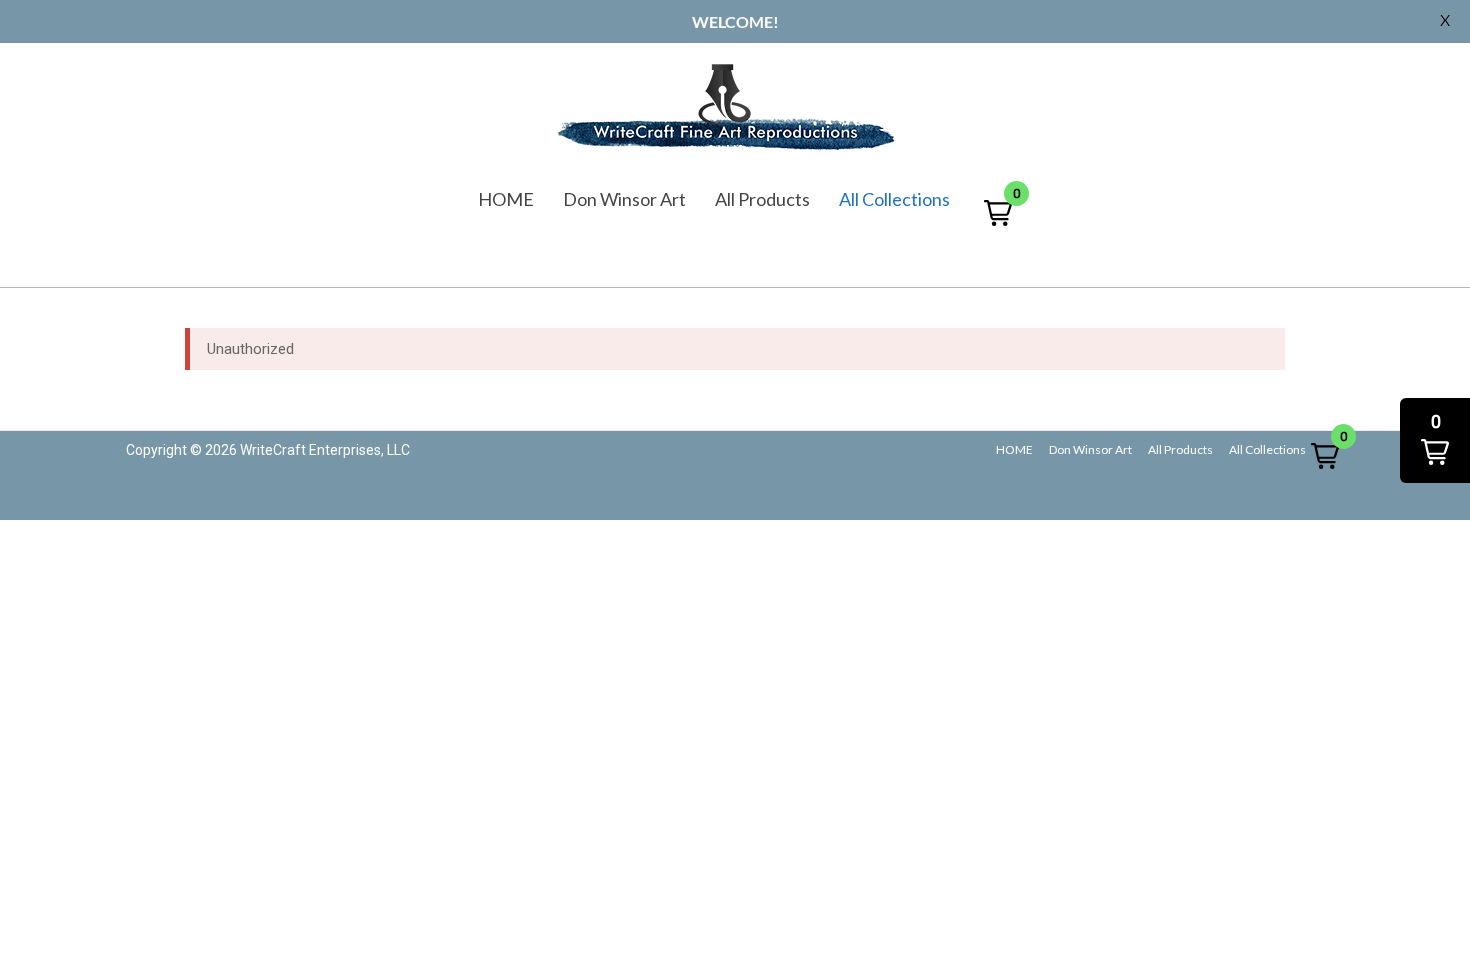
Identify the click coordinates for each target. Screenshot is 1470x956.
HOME (506, 199)
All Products (762, 199)
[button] (998, 212)
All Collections (894, 199)
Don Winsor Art (624, 199)
